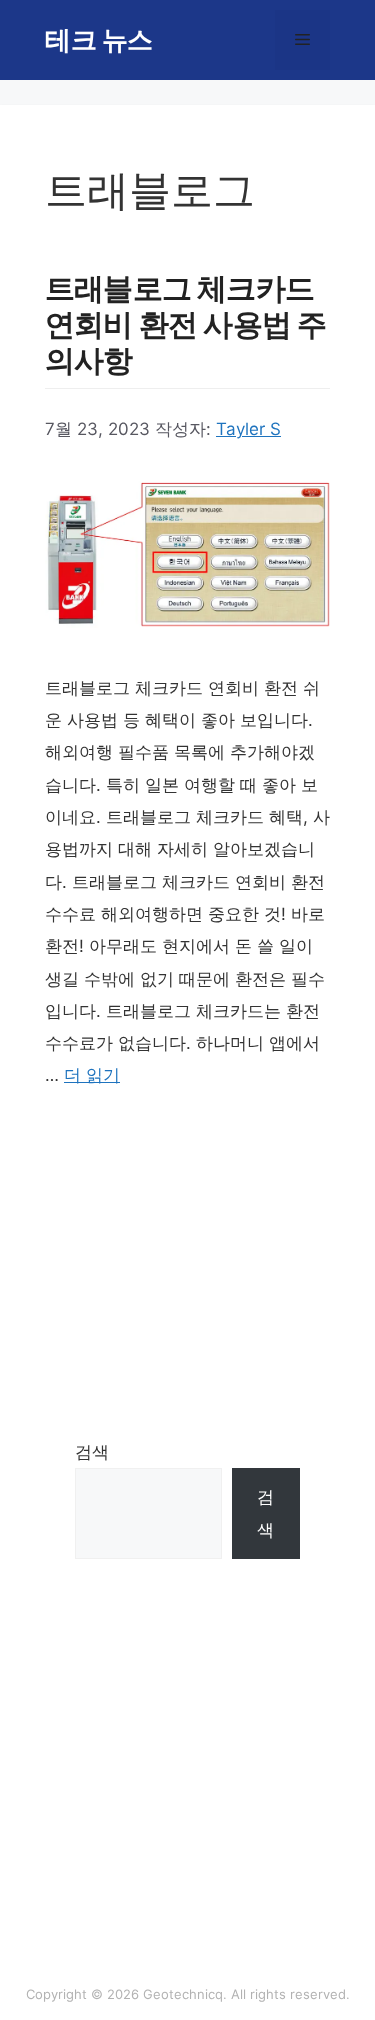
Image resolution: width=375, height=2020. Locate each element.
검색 (92, 1452)
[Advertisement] (187, 1256)
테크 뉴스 (99, 39)
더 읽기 (92, 1075)
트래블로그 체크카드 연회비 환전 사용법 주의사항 (185, 324)
